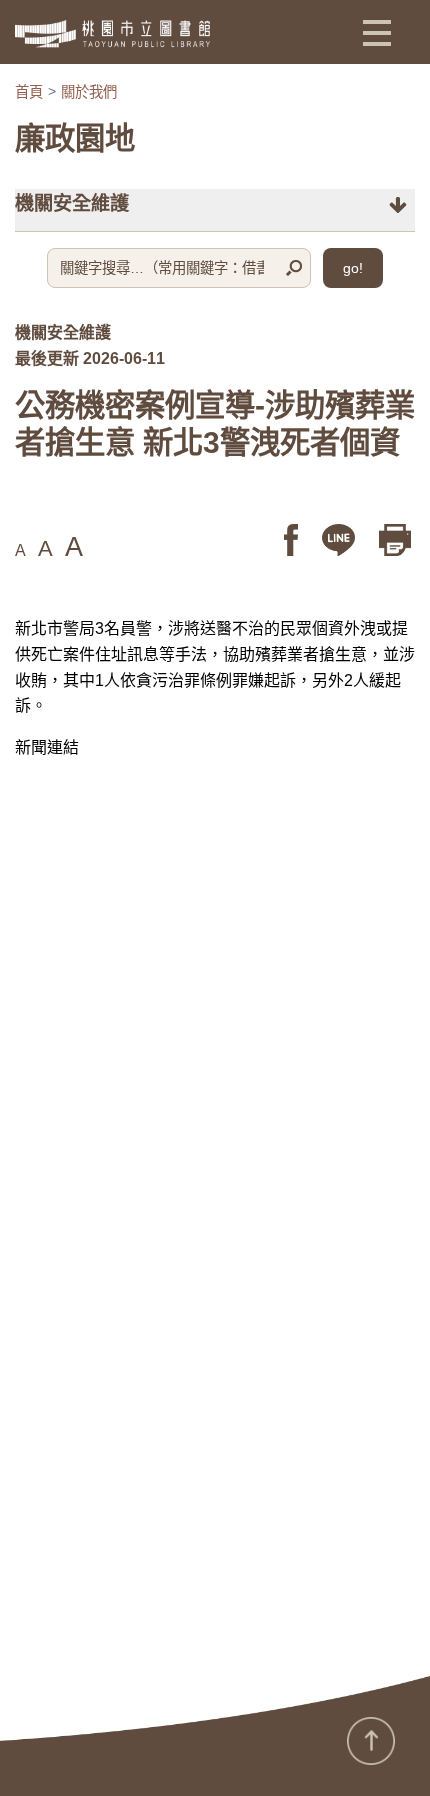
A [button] (20, 550)
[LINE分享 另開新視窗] (340, 539)
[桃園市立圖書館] (112, 34)
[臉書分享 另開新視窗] (293, 539)
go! (353, 268)
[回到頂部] (371, 1741)
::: (6, 1752)
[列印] (397, 539)
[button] (377, 32)
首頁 (29, 92)
